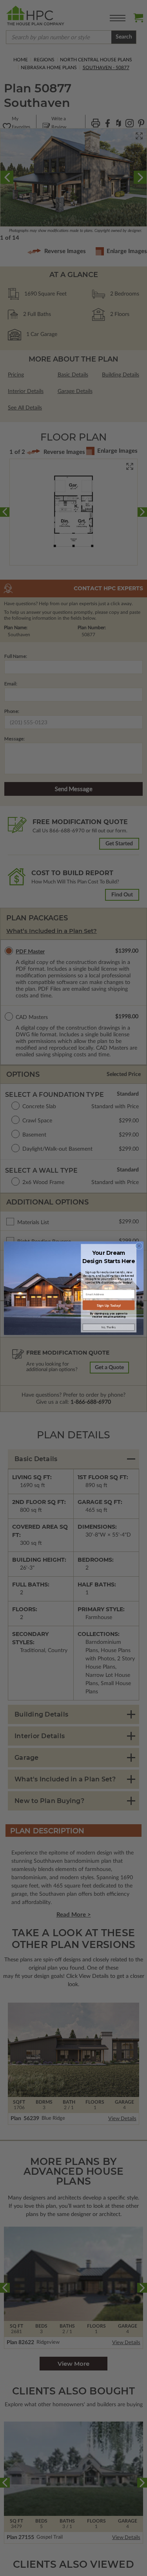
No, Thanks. (108, 1327)
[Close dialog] (139, 1246)
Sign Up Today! (108, 1305)
